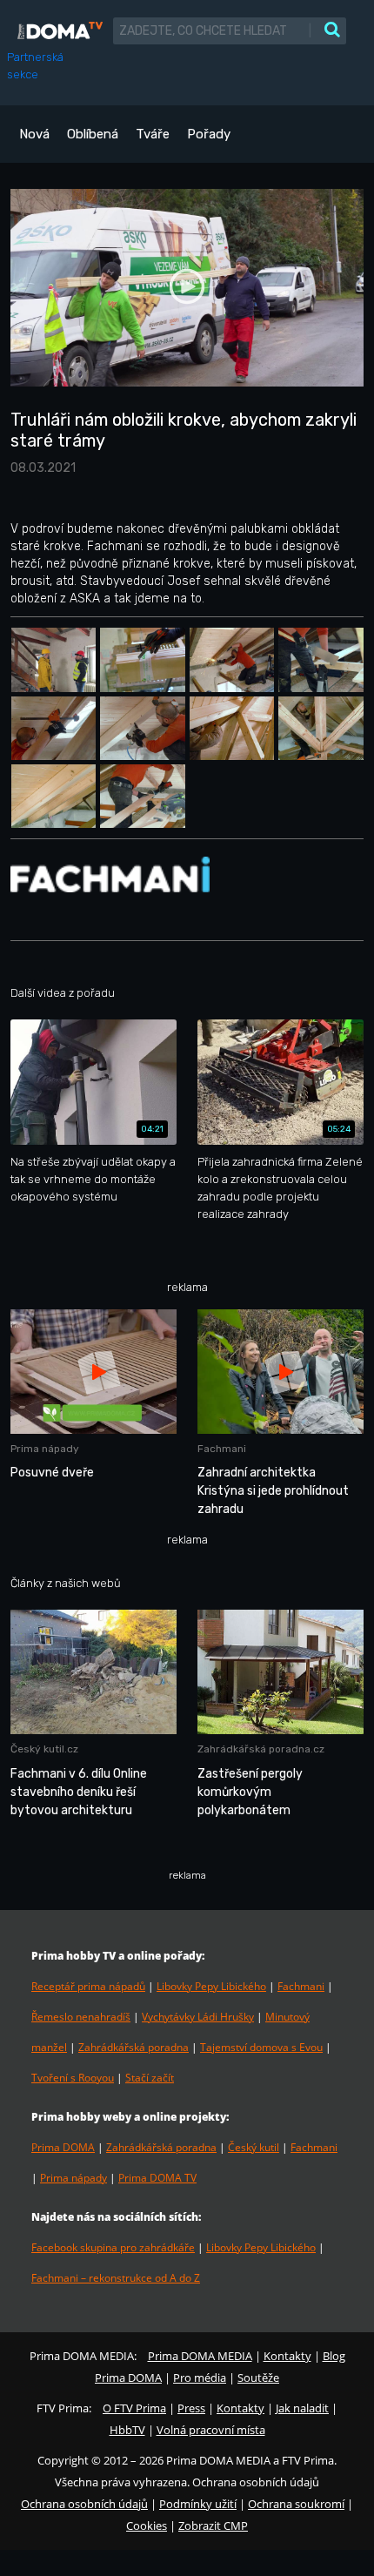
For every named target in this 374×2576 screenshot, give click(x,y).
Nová (34, 134)
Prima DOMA (63, 2147)
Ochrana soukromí (296, 2504)
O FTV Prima (134, 2408)
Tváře (153, 134)
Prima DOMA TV (157, 2178)
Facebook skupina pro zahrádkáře (113, 2247)
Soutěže (258, 2378)
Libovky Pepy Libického (211, 1986)
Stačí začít (150, 2078)
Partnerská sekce (35, 66)
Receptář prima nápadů (88, 1986)
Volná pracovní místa (211, 2430)
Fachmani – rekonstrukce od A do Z (116, 2278)
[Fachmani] (110, 874)
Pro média (200, 2378)
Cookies (147, 2526)
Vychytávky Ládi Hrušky (198, 2017)
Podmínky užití (198, 2504)
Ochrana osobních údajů (84, 2504)
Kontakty (287, 2356)
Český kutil (254, 2147)
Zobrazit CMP (213, 2526)
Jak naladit (302, 2408)
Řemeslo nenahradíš (81, 2017)
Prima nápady (73, 2178)
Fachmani (301, 1986)
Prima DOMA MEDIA (200, 2356)
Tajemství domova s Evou (261, 2047)
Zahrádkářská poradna (134, 2047)
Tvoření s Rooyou (73, 2078)
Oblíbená (93, 134)
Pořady (209, 134)
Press (191, 2408)
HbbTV (127, 2430)
